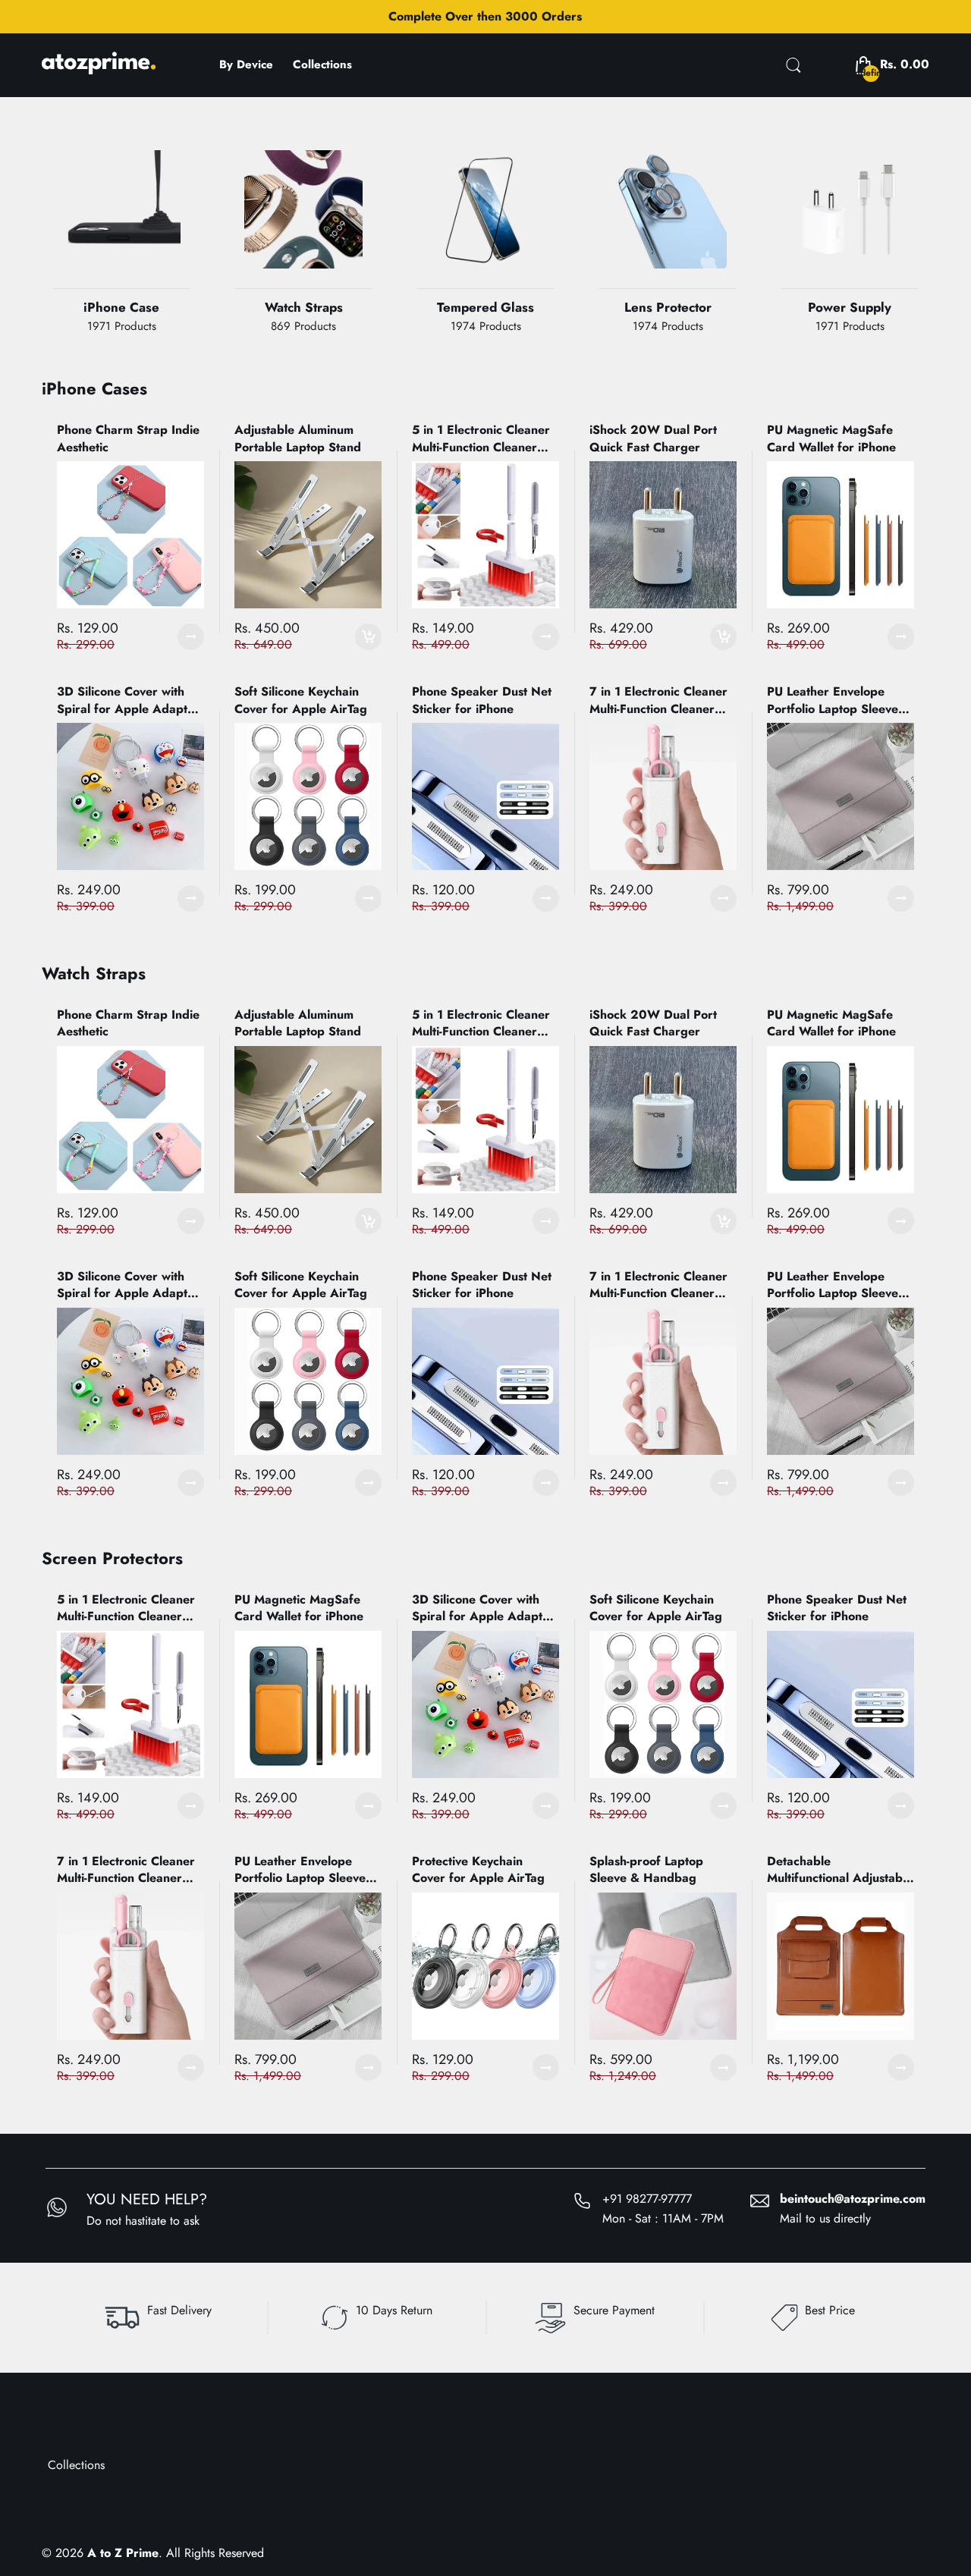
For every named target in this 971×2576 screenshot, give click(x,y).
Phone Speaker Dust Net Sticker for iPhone (482, 700)
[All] (485, 231)
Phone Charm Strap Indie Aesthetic (128, 438)
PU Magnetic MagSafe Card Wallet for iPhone (831, 438)
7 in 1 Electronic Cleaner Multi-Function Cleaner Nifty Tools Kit (658, 701)
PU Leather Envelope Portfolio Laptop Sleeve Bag (833, 701)
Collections (76, 2465)
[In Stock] (121, 231)
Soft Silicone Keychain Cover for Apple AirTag (301, 700)
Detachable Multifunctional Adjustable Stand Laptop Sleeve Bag (840, 1870)
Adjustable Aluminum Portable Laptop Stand (298, 438)
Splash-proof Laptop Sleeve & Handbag (646, 1870)
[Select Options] (191, 637)
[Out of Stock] (303, 231)
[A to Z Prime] (99, 69)
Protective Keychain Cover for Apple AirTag (478, 1870)
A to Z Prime (123, 2553)
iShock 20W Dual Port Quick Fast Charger (653, 438)
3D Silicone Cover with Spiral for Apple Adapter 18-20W (128, 701)
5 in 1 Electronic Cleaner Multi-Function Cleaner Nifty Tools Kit (481, 439)
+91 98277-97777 (647, 2199)
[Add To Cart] (368, 637)
